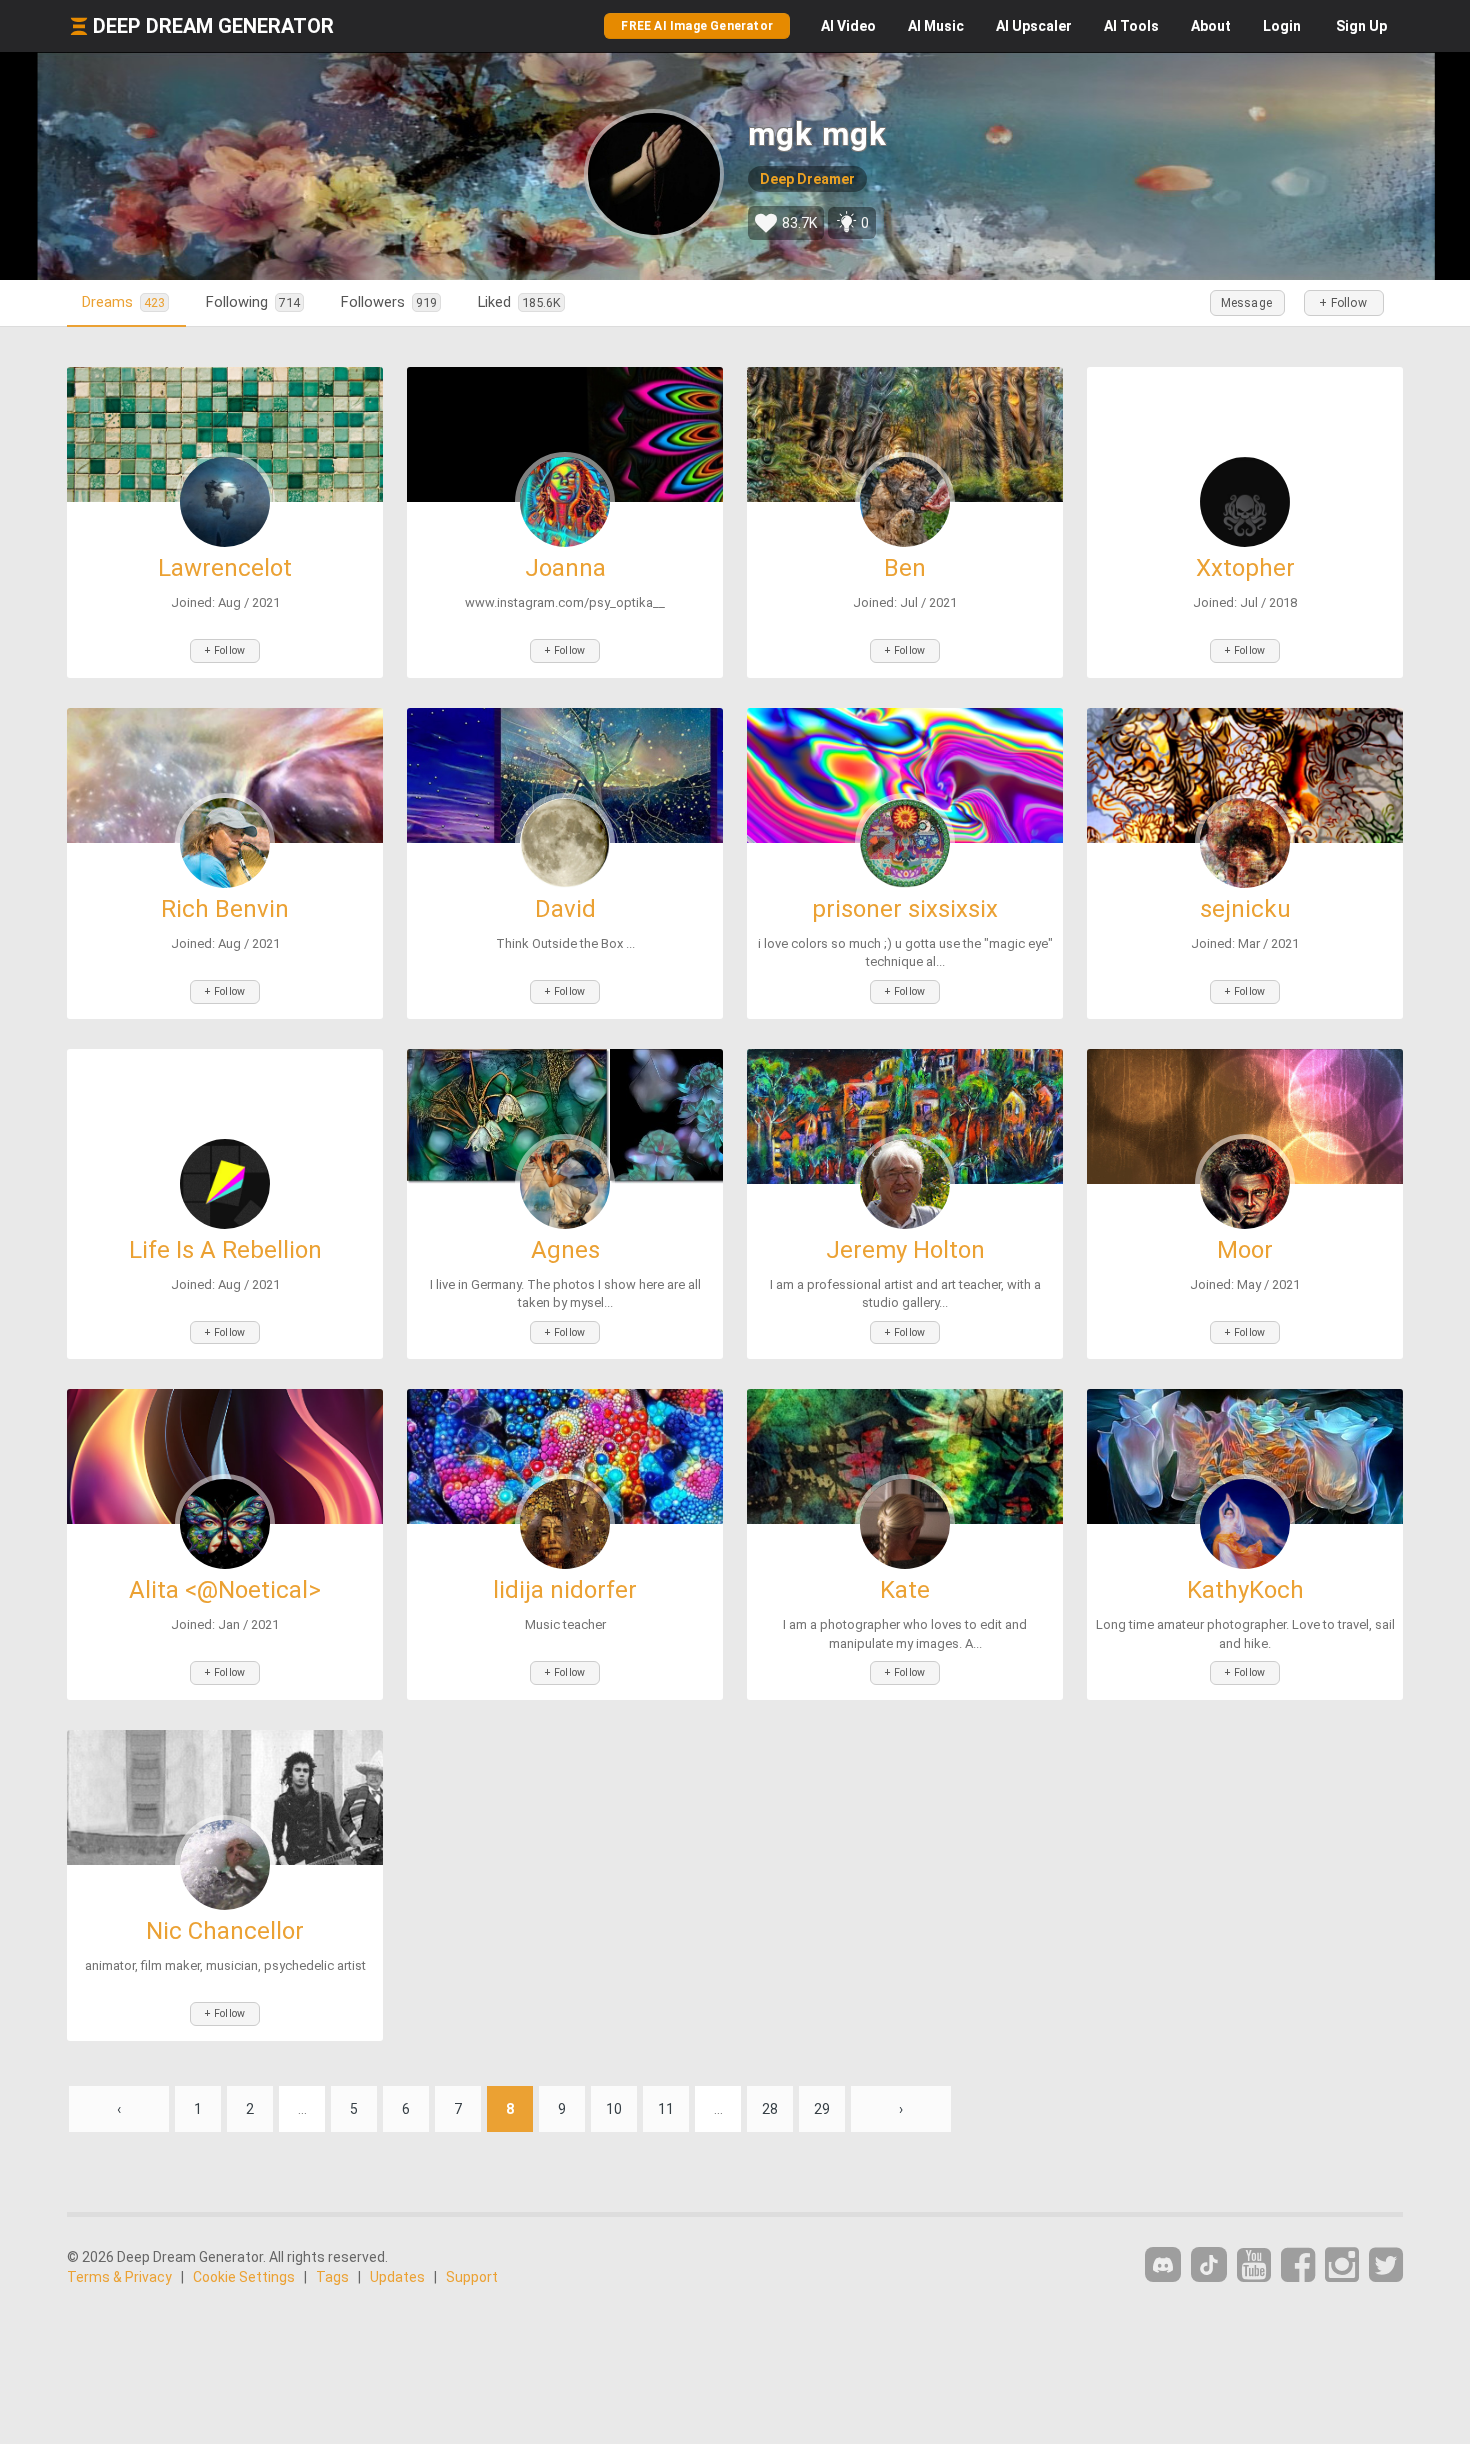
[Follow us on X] (1386, 2265)
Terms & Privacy (119, 2277)
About (1211, 26)
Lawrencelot (225, 568)
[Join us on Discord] (1163, 2264)
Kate (905, 1590)
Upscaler (1034, 26)
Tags (332, 2277)
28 (770, 2109)
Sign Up (1361, 26)
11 (666, 2109)
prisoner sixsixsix (905, 909)
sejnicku (1245, 909)
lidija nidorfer (565, 1590)
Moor (1245, 1250)
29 (822, 2109)
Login (1282, 26)
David (565, 909)
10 (614, 2109)
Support (472, 2277)
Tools (1131, 26)
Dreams (123, 302)
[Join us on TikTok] (1209, 2264)
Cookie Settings (244, 2277)
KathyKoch (1245, 1590)
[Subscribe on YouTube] (1254, 2265)
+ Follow (1343, 303)
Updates (397, 2277)
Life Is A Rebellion (225, 1250)
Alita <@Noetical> (225, 1590)
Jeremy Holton (905, 1250)
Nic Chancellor (225, 1931)
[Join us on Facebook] (1298, 2265)
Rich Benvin (225, 909)
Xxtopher (1245, 568)
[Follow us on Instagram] (1342, 2265)
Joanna (565, 568)
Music (936, 26)
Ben (905, 568)
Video (848, 26)
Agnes (565, 1250)
